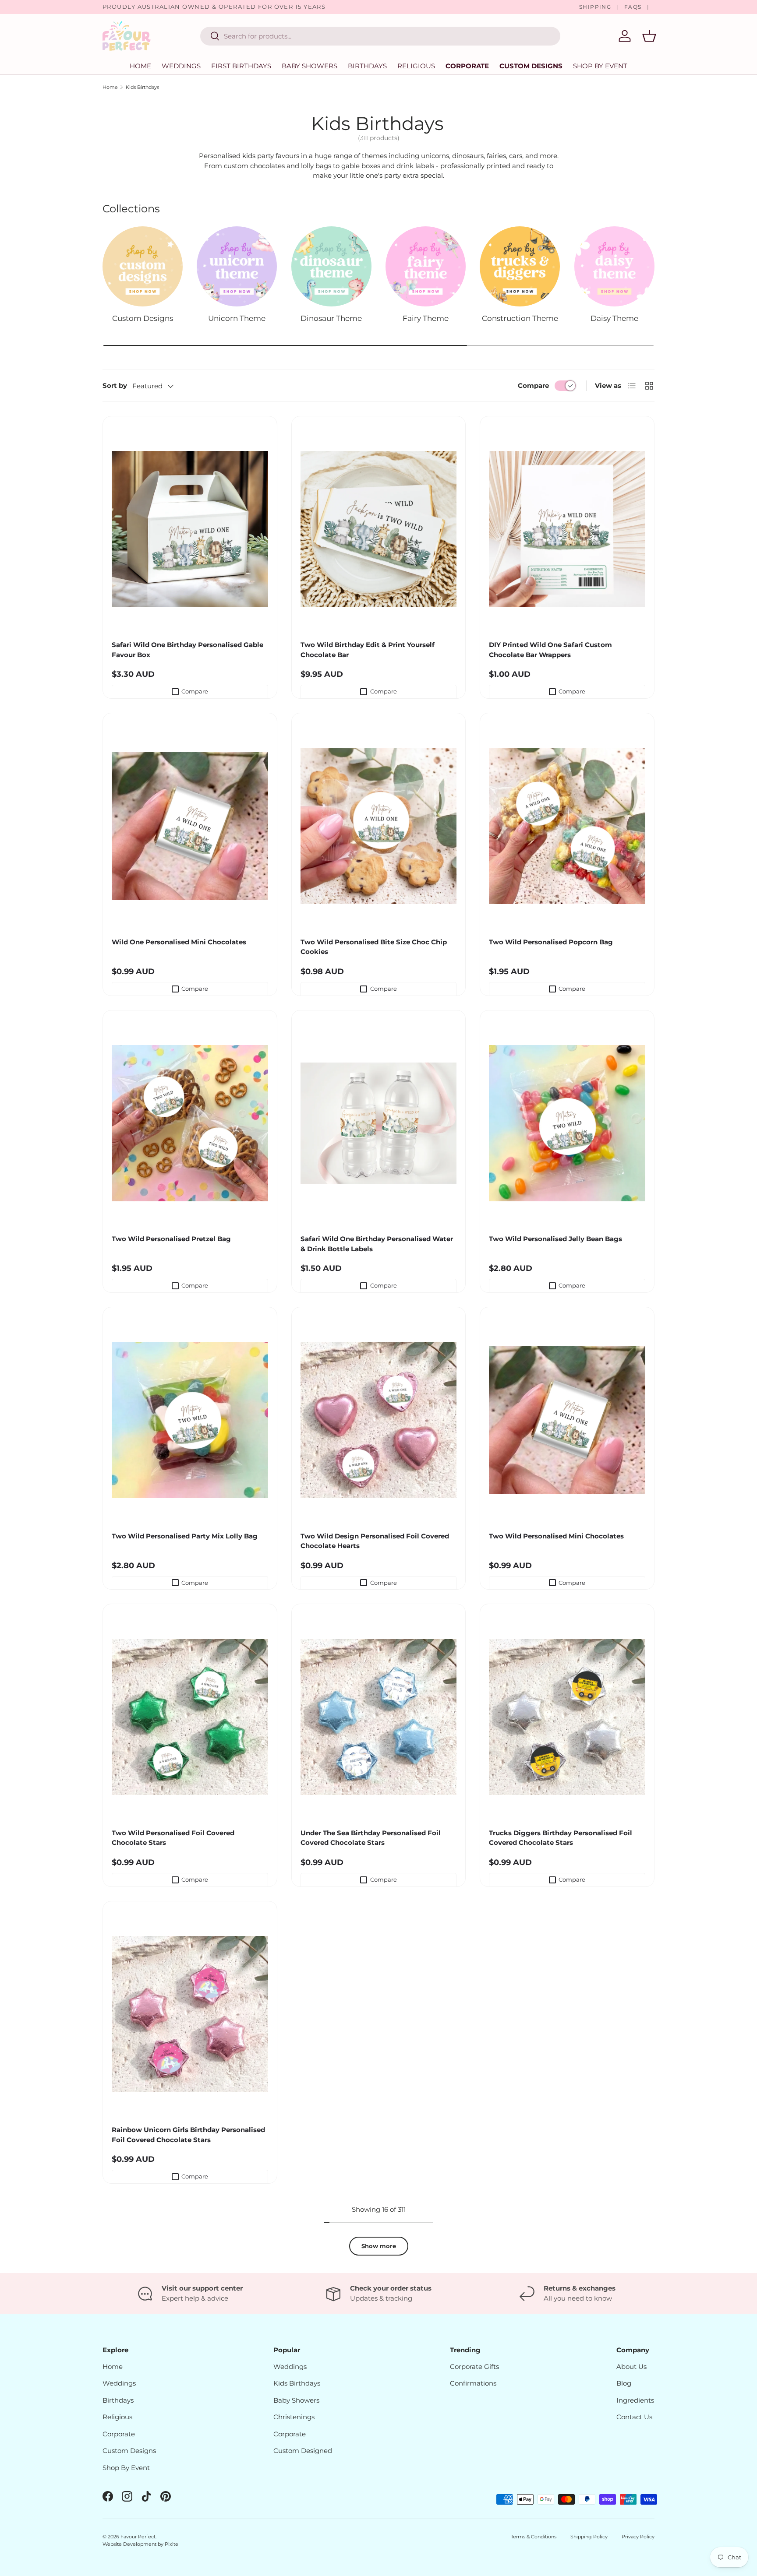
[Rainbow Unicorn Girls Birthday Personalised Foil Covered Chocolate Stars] (190, 2014)
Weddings (181, 66)
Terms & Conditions (534, 2537)
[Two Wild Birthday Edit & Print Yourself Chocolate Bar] (379, 529)
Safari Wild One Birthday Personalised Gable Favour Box (187, 650)
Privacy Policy (638, 2537)
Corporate (467, 66)
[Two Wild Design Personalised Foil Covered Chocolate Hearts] (379, 1420)
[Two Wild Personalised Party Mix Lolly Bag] (190, 1420)
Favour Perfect (138, 2537)
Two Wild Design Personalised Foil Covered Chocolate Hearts (375, 1541)
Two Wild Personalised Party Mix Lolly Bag (185, 1536)
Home (140, 66)
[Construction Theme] (520, 266)
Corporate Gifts (474, 2367)
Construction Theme (520, 318)
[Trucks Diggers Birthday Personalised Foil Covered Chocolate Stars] (567, 1717)
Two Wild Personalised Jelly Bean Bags (555, 1239)
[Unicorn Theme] (237, 266)
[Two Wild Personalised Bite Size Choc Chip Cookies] (379, 826)
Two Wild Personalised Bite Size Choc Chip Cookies (374, 947)
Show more (379, 2246)
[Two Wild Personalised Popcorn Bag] (567, 826)
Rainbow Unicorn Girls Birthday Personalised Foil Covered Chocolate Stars (188, 2135)
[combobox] (380, 36)
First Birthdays (241, 66)
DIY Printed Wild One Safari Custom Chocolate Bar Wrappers (550, 650)
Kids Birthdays (142, 87)
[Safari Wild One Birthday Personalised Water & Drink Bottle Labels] (379, 1123)
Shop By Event (126, 2468)
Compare (533, 385)
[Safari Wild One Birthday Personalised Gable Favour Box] (190, 529)
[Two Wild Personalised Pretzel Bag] (190, 1123)
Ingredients (635, 2400)
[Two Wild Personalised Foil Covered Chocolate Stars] (190, 1717)
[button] (649, 36)
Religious (416, 66)
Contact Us (634, 2417)
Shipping (595, 7)
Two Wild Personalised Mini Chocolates (556, 1536)
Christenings (294, 2417)
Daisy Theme (614, 318)
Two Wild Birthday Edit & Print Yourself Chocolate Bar (368, 650)
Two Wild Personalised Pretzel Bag (171, 1239)
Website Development (130, 2544)
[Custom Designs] (143, 266)
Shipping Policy (589, 2537)
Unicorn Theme (237, 318)
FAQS (633, 7)
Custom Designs (531, 66)
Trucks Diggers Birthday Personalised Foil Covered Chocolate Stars (561, 1838)
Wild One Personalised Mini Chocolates (179, 942)
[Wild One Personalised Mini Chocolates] (190, 826)
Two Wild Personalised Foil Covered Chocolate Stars (173, 1838)
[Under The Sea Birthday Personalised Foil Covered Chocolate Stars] (379, 1717)
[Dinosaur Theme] (331, 266)
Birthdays (367, 66)
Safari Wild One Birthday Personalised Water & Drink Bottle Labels (377, 1244)
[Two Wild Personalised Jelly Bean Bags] (567, 1123)
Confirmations (473, 2383)
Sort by (115, 385)
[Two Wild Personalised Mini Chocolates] (567, 1420)
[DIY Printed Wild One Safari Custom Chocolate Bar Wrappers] (567, 529)
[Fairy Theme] (426, 266)
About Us (631, 2367)
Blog (624, 2383)
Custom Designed (303, 2451)
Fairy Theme (426, 318)
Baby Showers (310, 66)
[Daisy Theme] (614, 266)
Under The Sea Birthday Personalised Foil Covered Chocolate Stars (371, 1838)
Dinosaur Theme (331, 318)
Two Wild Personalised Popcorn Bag (551, 942)
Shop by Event (600, 66)
